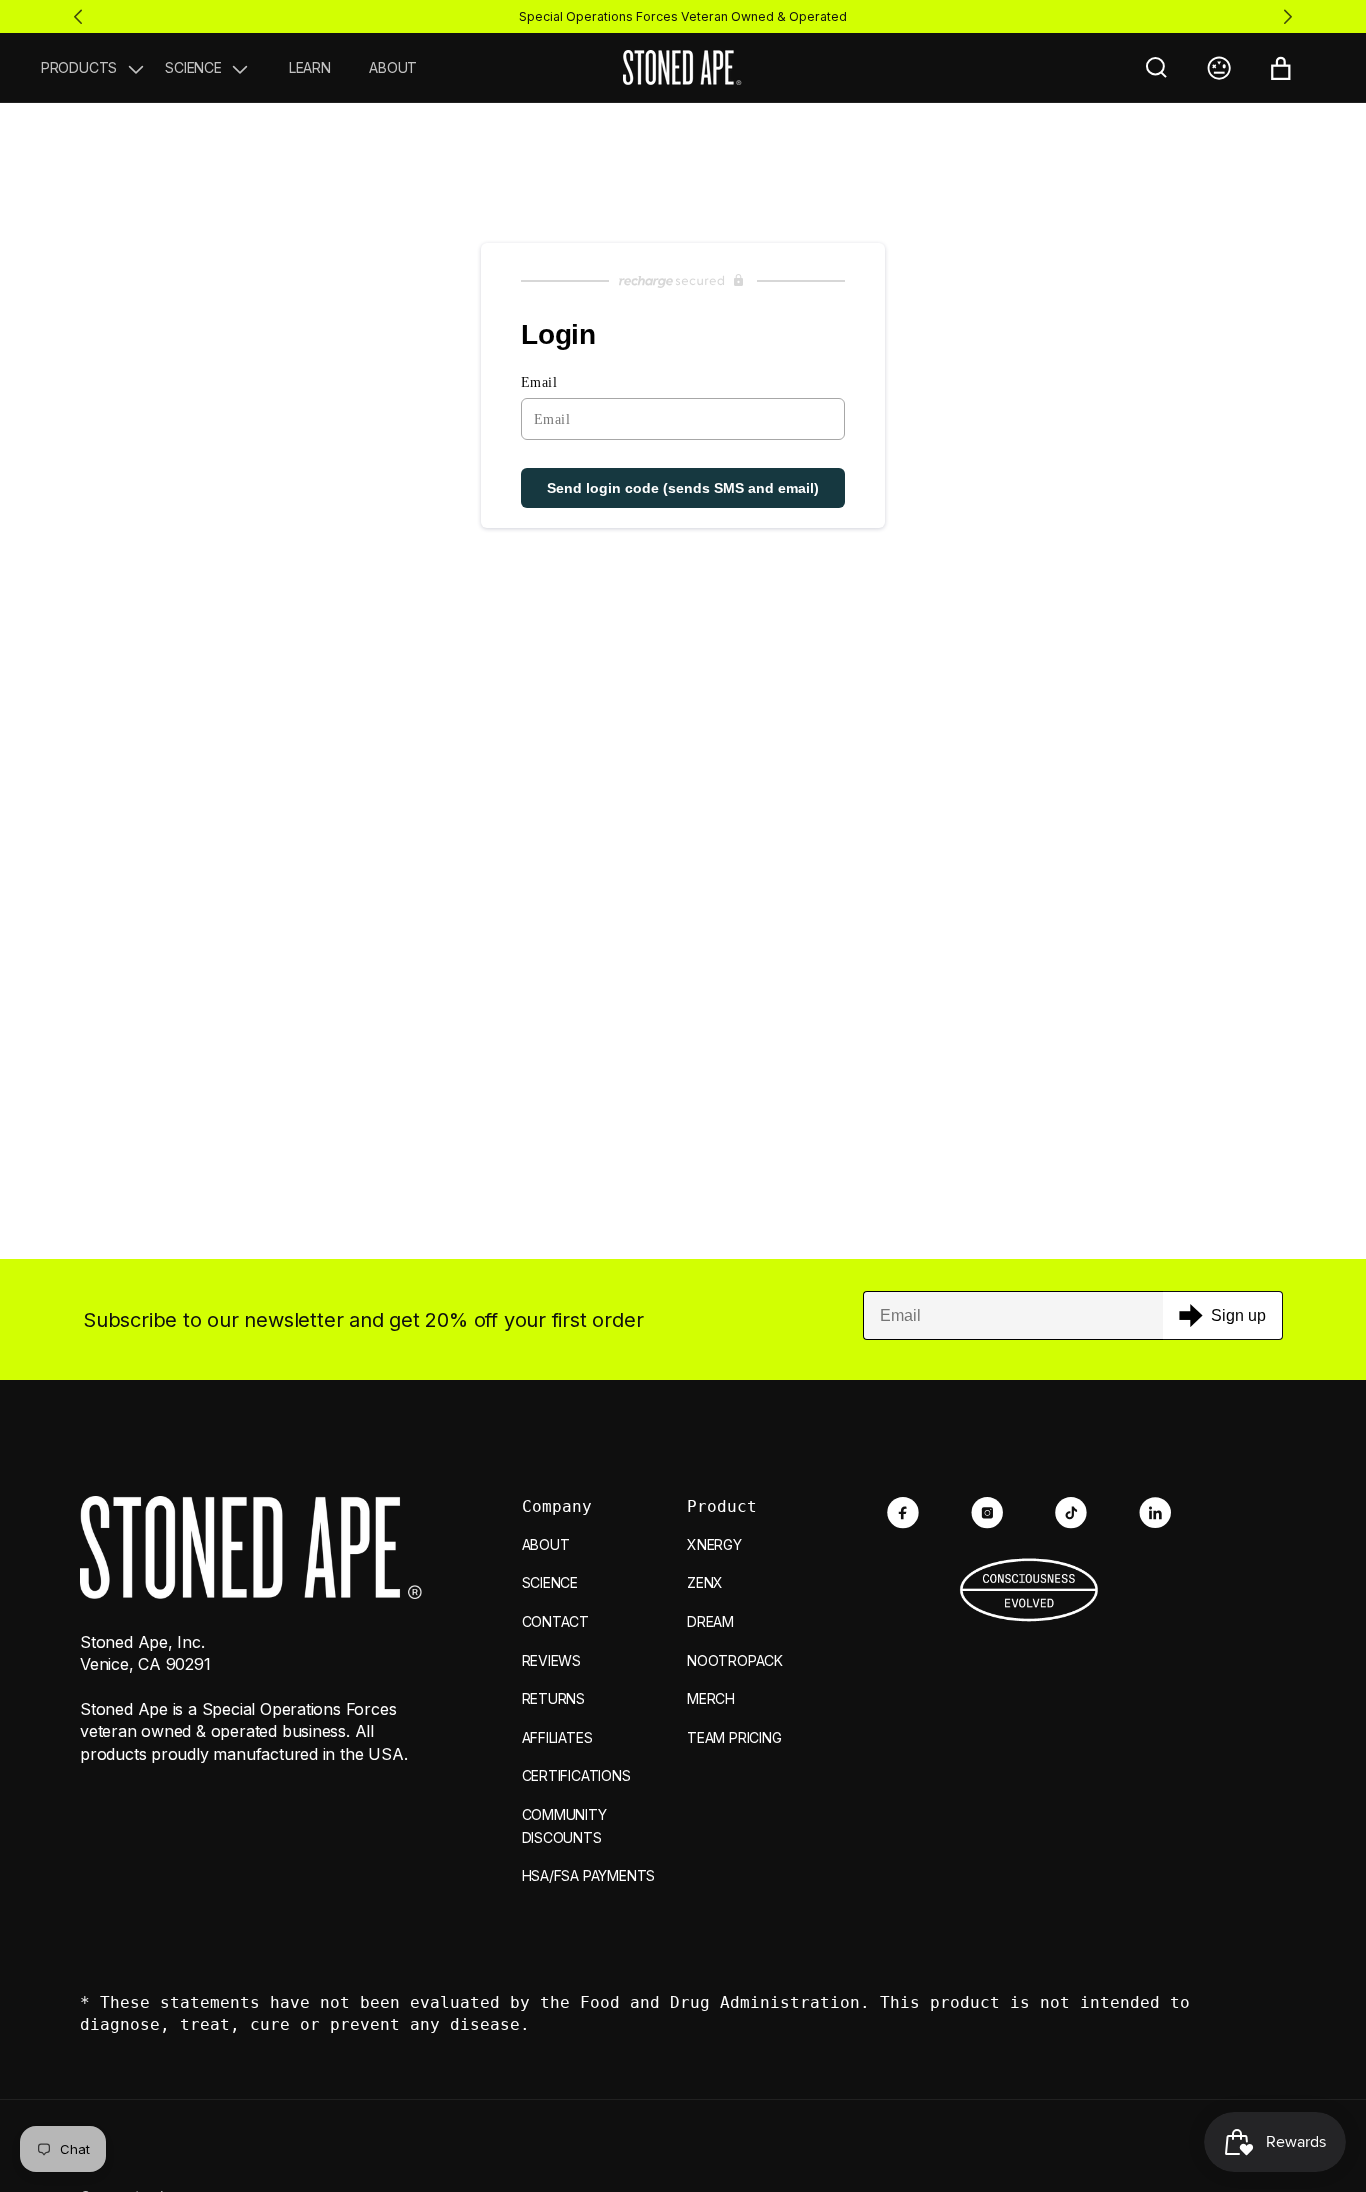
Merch (711, 1698)
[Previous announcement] (78, 16)
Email (539, 382)
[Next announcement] (1288, 16)
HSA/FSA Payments (589, 1875)
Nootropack (735, 1660)
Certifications (576, 1775)
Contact (556, 1621)
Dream (710, 1621)
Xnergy (714, 1544)
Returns (554, 1698)
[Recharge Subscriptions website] (683, 281)
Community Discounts (564, 1826)
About (546, 1544)
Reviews (552, 1660)
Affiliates (557, 1737)
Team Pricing (734, 1737)
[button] (94, 68)
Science (550, 1582)
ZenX (705, 1582)
